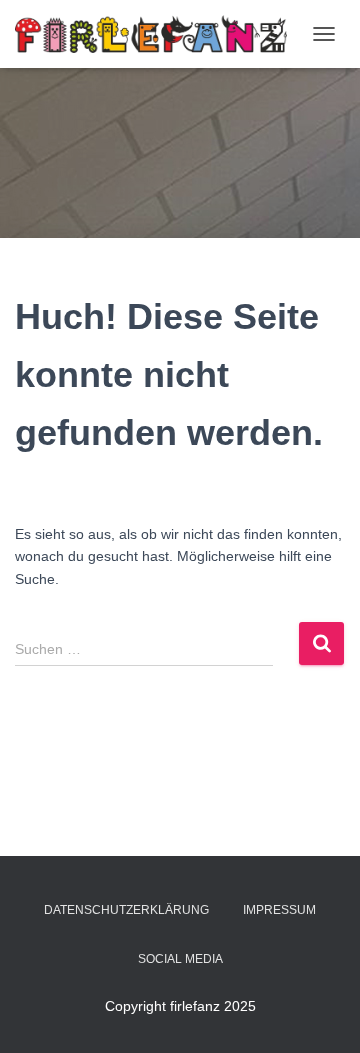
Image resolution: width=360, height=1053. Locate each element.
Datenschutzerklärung (126, 910)
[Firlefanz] (158, 34)
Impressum (279, 910)
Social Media (180, 959)
